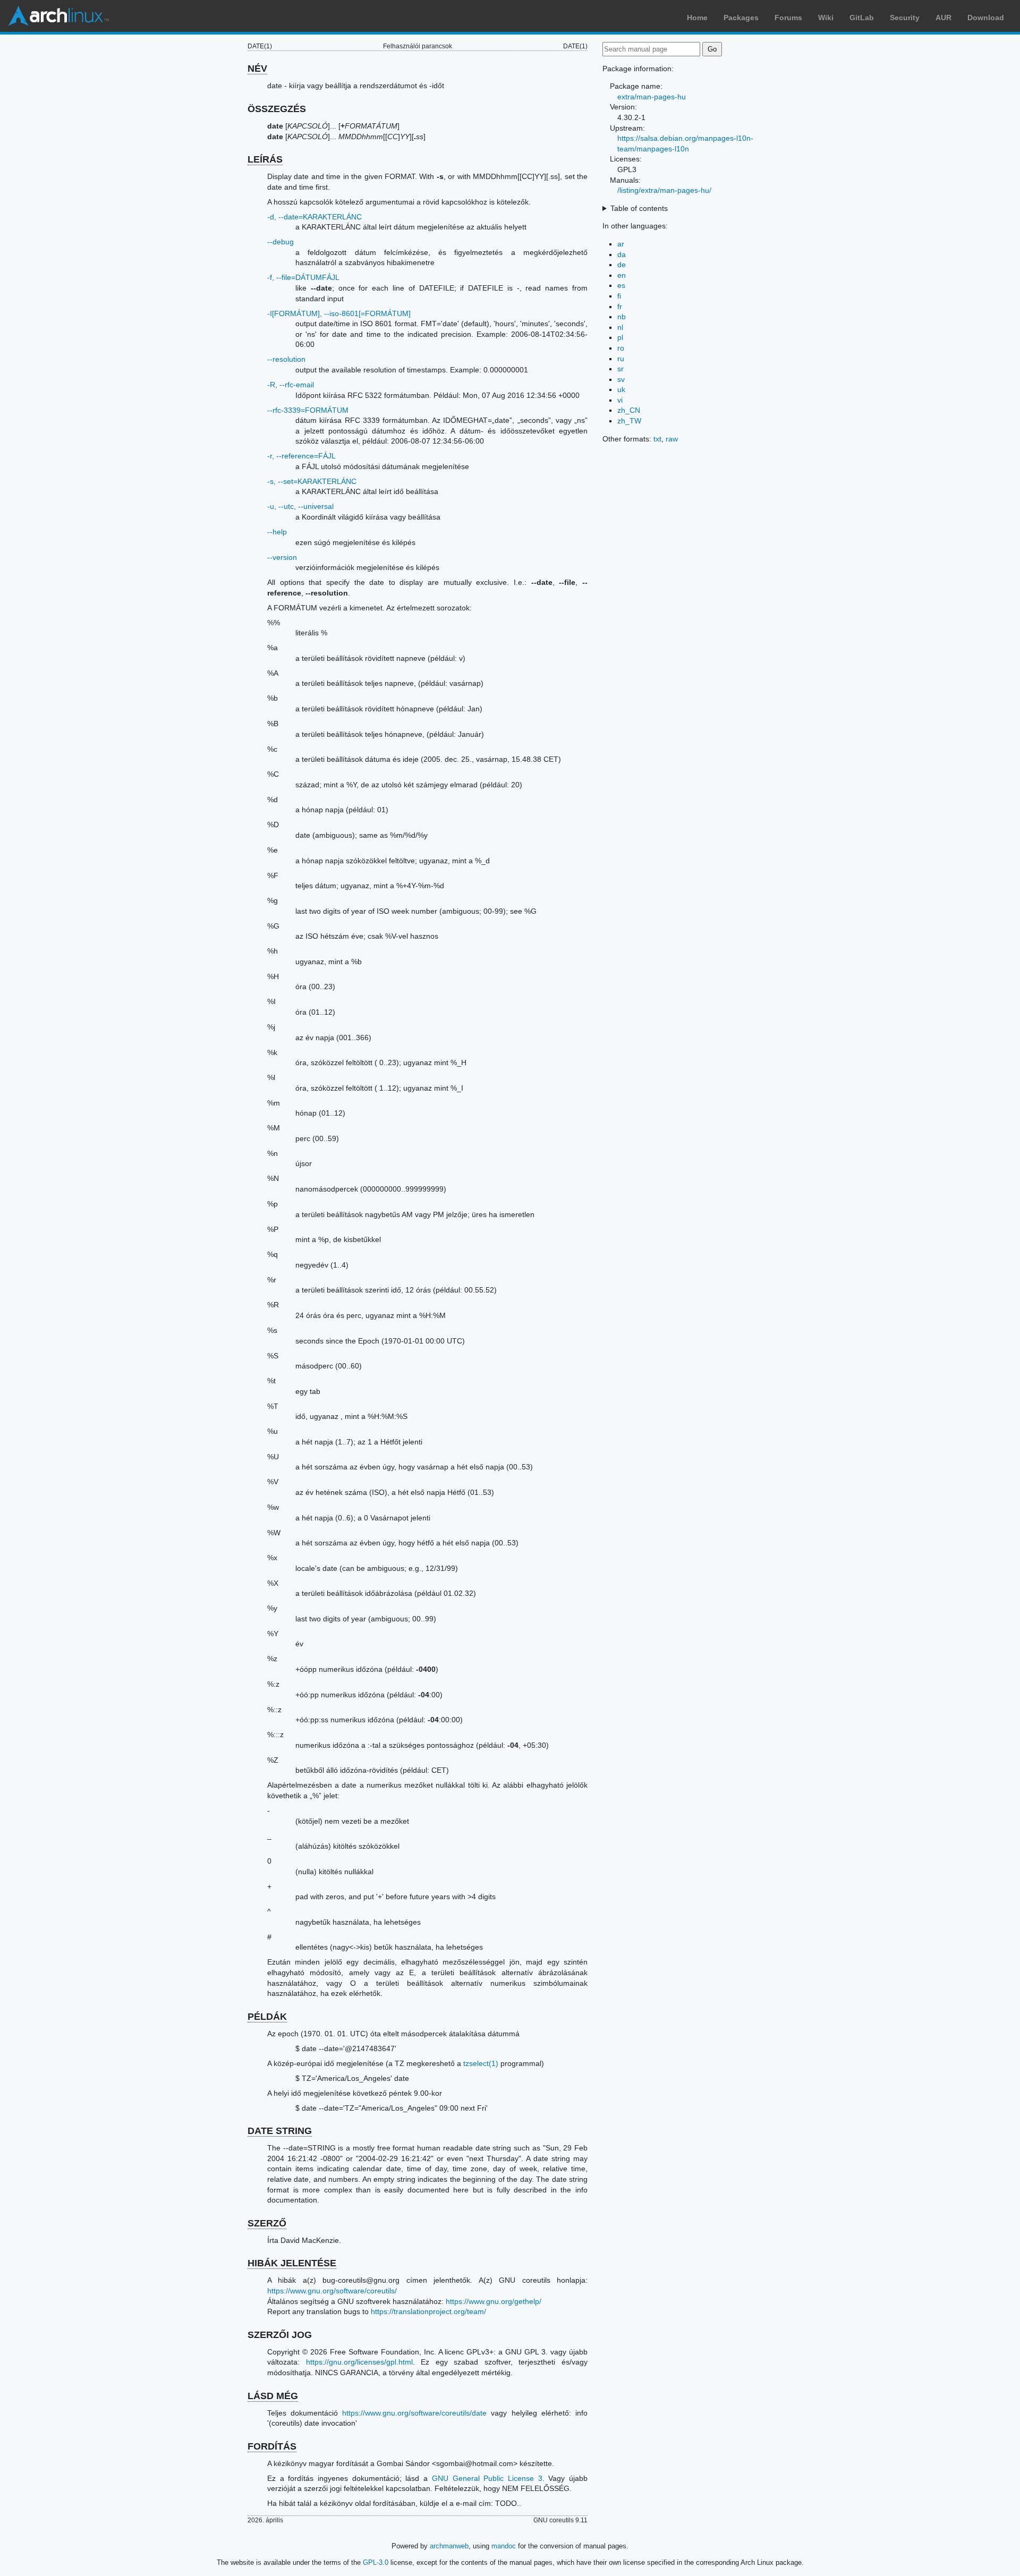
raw (672, 439)
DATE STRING (280, 2131)
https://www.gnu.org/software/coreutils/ (332, 2291)
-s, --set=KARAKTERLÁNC (312, 481)
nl (620, 327)
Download (986, 18)
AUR (943, 18)
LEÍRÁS (265, 159)
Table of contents (639, 208)
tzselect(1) (481, 2063)
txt (657, 439)
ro (621, 348)
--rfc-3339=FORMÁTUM (308, 410)
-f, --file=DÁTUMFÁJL (303, 277)
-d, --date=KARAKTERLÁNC (314, 217)
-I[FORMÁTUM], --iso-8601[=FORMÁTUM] (339, 313)
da (622, 254)
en (622, 275)
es (621, 285)
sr (620, 369)
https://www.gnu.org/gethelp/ (494, 2301)
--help (277, 532)
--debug (280, 242)
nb (622, 317)
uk (621, 389)
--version (282, 557)
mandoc (504, 2546)
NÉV (257, 69)
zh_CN (629, 410)
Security (905, 18)
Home (697, 18)
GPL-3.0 (376, 2562)
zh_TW (629, 421)
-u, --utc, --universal (300, 506)
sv (621, 379)
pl (620, 337)
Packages (741, 18)
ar (621, 244)
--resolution (286, 359)
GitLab (862, 18)
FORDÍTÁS (272, 2446)
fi (619, 296)
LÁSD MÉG (273, 2396)
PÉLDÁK (267, 2017)
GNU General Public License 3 (487, 2478)
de (622, 265)
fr (620, 307)
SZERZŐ (267, 2223)
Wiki (826, 18)
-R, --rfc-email (291, 385)
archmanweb (449, 2546)
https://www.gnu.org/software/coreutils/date (414, 2413)
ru (621, 359)
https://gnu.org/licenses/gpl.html (359, 2362)
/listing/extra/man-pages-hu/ (664, 190)
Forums (788, 18)
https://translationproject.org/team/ (428, 2311)
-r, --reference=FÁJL (301, 456)
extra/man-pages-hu (652, 97)
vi (620, 400)
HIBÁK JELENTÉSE (292, 2263)
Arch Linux (58, 16)
